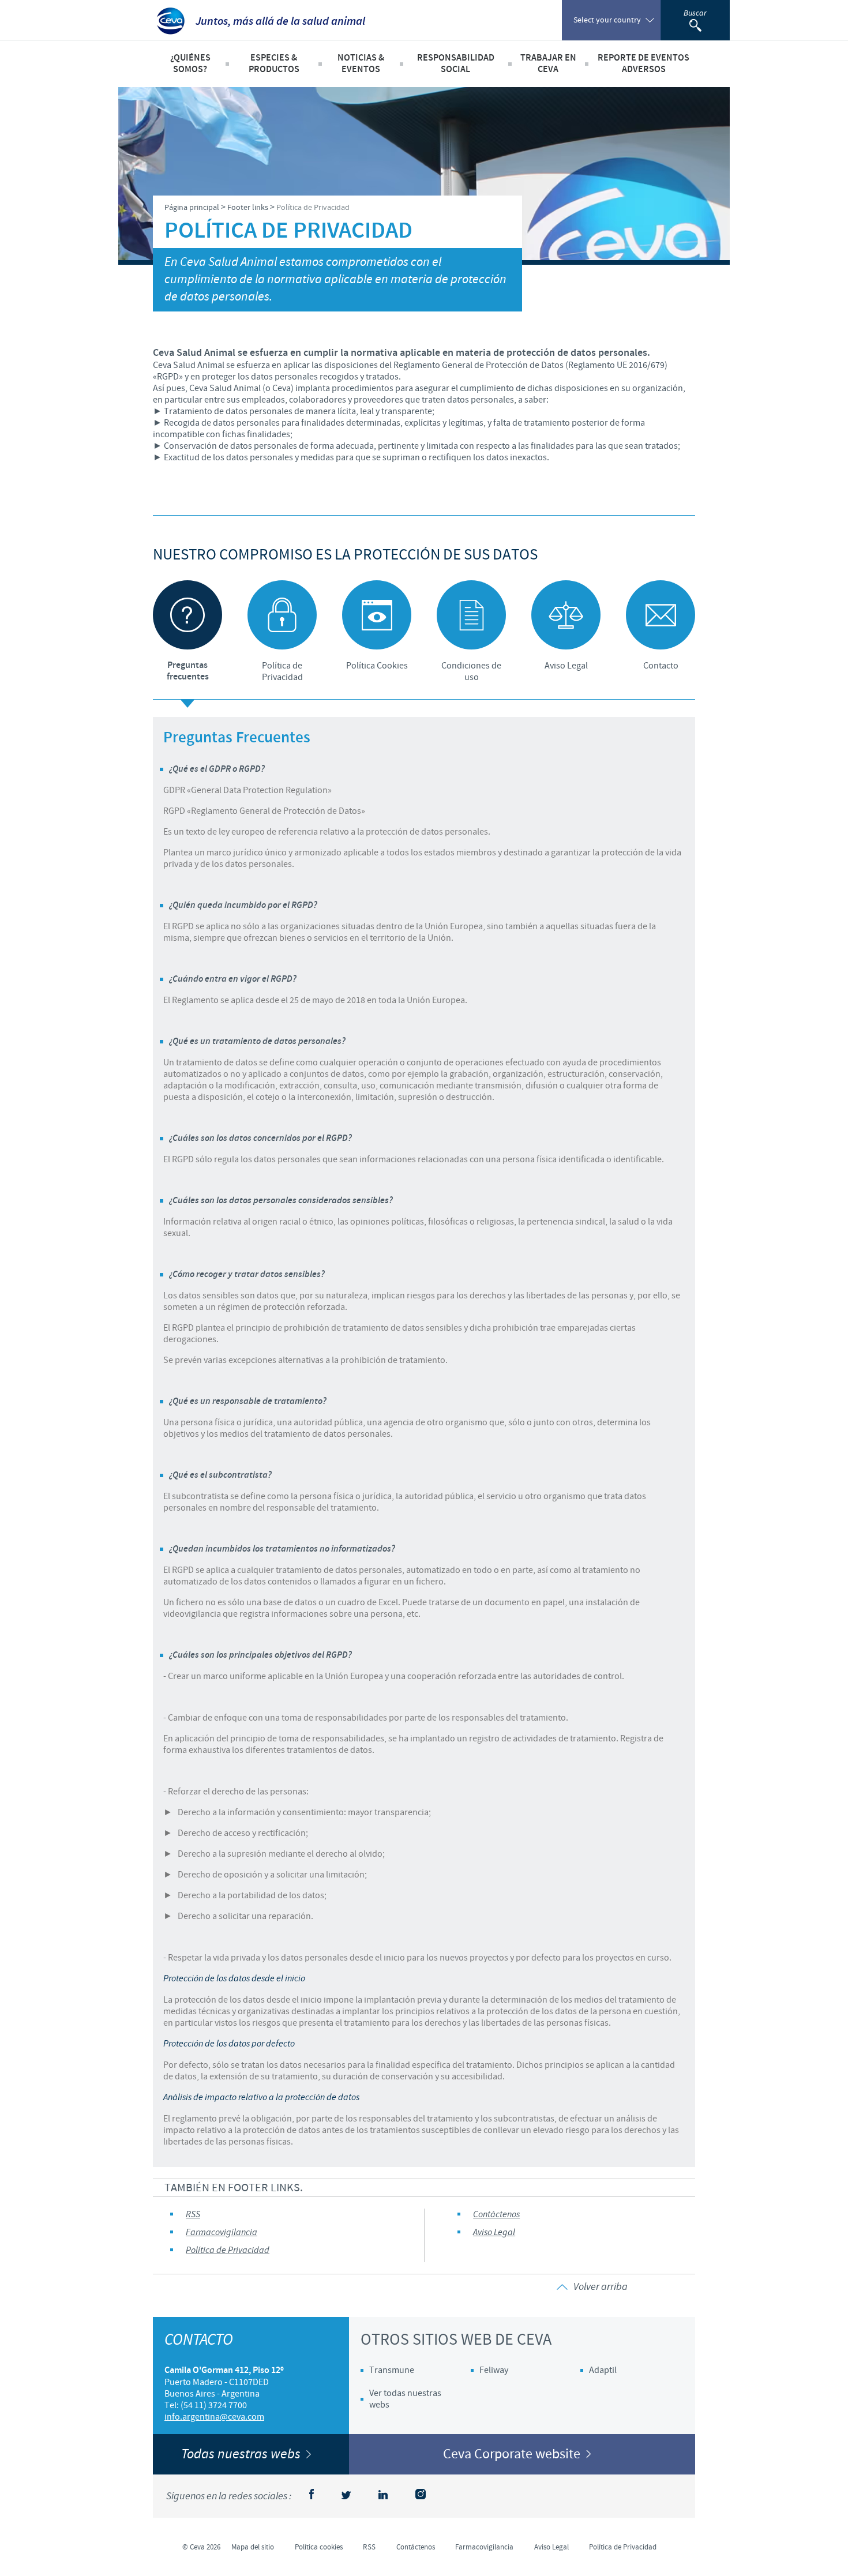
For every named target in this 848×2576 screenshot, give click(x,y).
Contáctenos (496, 2215)
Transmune (392, 2370)
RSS (193, 2215)
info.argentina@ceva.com (214, 2417)
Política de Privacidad (228, 2250)
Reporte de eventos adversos (643, 64)
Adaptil (603, 2370)
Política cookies (319, 2547)
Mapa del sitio (253, 2547)
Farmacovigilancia (222, 2233)
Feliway (494, 2370)
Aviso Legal (494, 2233)
